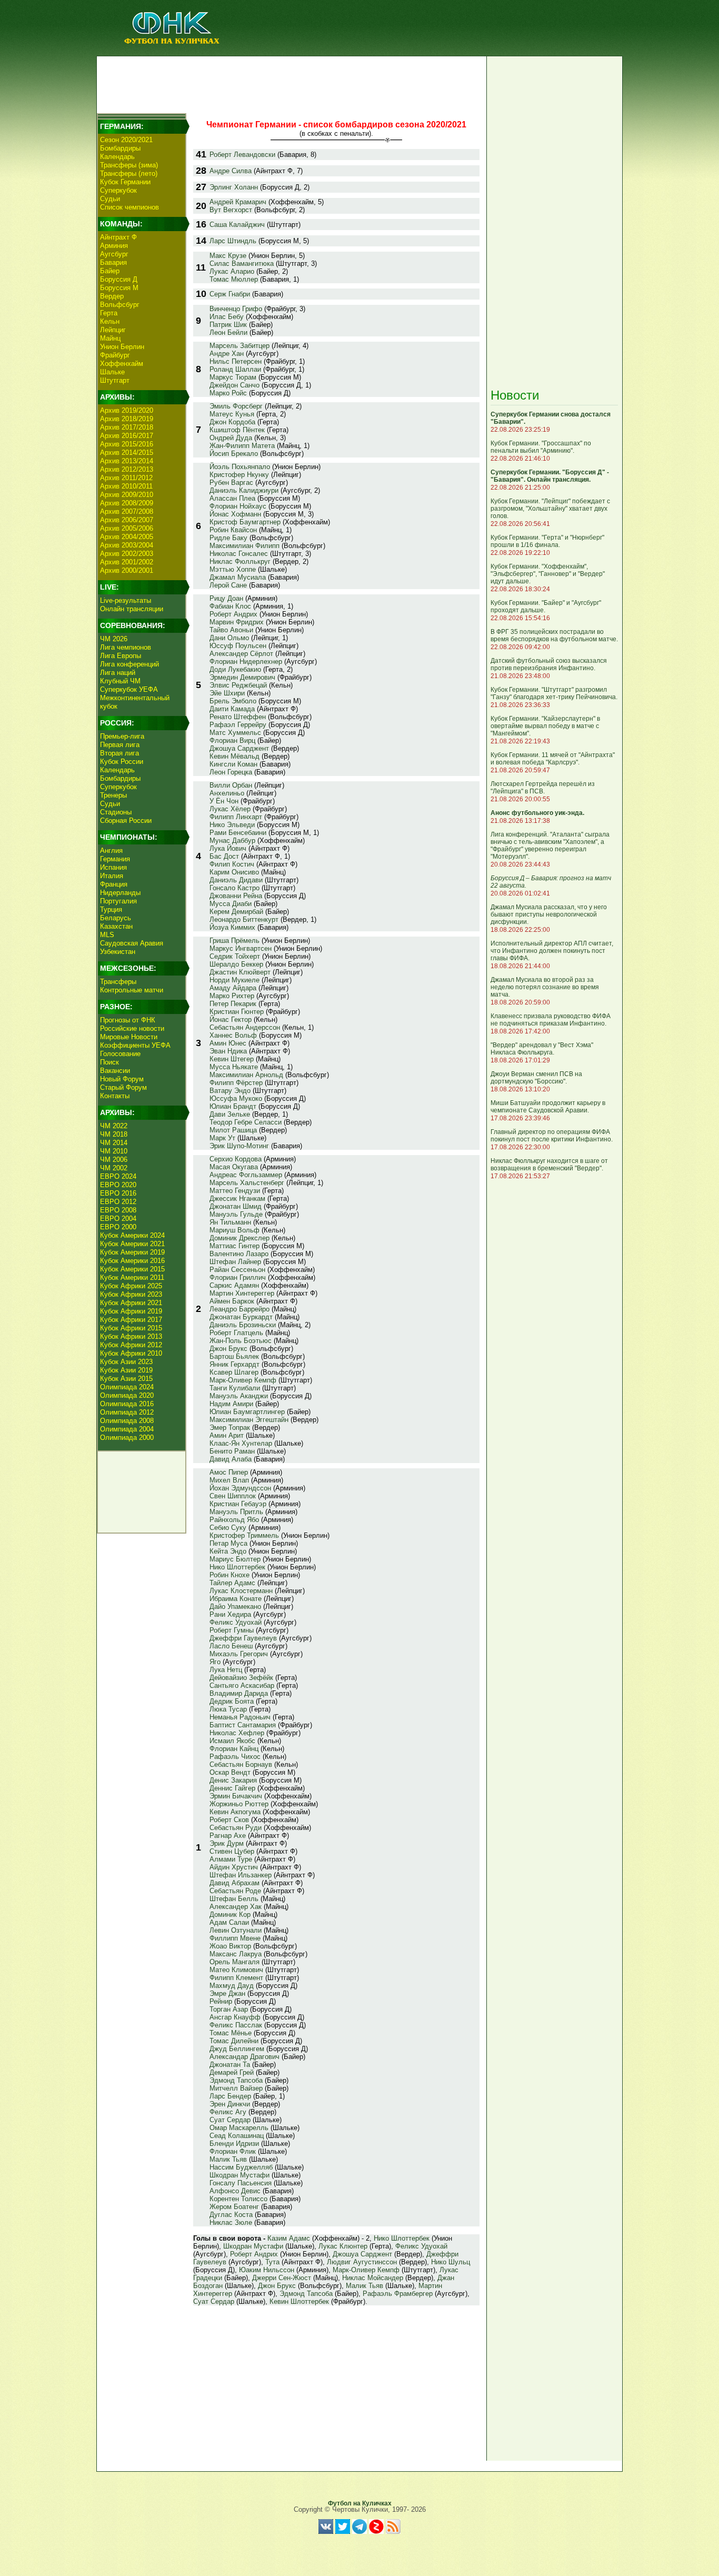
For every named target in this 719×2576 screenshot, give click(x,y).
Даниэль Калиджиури (244, 490)
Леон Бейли (228, 332)
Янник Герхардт (234, 1364)
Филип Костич (232, 864)
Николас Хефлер (237, 1733)
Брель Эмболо (233, 701)
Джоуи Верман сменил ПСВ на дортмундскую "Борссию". (536, 1078)
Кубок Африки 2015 (131, 1328)
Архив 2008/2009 (127, 503)
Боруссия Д (119, 279)
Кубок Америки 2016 (132, 1261)
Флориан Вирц (232, 740)
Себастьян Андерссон (245, 1027)
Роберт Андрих (233, 614)
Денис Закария (233, 1780)
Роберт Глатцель (236, 1333)
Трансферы (118, 982)
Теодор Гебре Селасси (246, 1122)
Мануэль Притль (236, 1512)
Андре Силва (231, 171)
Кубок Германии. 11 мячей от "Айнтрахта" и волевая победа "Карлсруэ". (553, 759)
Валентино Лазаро (239, 1254)
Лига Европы (121, 656)
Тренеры (113, 795)
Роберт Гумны (232, 1630)
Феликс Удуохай (236, 1622)
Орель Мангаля (234, 1962)
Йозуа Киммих (232, 927)
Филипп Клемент (236, 1978)
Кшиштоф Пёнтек (237, 430)
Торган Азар (229, 2009)
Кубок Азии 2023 (126, 1362)
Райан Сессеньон (237, 1270)
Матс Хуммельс (235, 733)
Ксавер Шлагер (234, 1372)
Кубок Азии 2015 (126, 1379)
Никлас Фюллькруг (240, 561)
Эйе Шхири (227, 693)
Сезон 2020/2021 (126, 140)
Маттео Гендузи (235, 1191)
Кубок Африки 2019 (131, 1311)
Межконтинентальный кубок (135, 702)
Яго (215, 1662)
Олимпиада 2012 (127, 1412)
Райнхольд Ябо (234, 1520)
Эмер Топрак (230, 1428)
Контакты (115, 1096)
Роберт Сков (229, 1820)
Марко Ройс (228, 393)
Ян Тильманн (230, 1222)
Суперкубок (118, 190)
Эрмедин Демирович (242, 677)
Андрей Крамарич (238, 202)
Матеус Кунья (232, 414)
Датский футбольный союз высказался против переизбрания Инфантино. (549, 664)
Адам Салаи (229, 1922)
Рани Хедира (230, 1614)
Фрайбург (115, 355)
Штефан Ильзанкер (241, 1875)
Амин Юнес (228, 1043)
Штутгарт (115, 380)
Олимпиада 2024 (127, 1387)
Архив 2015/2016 (127, 444)
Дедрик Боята (232, 1701)
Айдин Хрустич (234, 1867)
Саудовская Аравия (132, 943)
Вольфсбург (120, 305)
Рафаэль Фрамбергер (398, 2294)
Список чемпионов (129, 207)
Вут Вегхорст (231, 210)
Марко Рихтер (232, 996)
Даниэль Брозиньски (243, 1325)
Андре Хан (227, 354)
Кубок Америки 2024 (132, 1235)
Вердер (112, 296)
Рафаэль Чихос (235, 1757)
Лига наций (118, 673)
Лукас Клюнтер (343, 2246)
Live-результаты (126, 600)
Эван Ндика (228, 1051)
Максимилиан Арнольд (246, 1075)
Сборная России (126, 820)
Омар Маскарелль (239, 2128)
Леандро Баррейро (239, 1309)
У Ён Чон (224, 801)
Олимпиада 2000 (127, 1438)
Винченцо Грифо (236, 309)
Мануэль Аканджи (239, 1396)
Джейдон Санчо (234, 385)
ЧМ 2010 (114, 1151)
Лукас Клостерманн (241, 1591)
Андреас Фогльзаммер (246, 1175)
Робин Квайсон (233, 530)
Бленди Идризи (234, 2144)
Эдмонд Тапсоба (236, 2080)
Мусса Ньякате (234, 1067)
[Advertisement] (292, 82)
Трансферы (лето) (129, 173)
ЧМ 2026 (114, 639)
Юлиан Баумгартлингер (247, 1412)
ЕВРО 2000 (118, 1227)
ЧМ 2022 (114, 1126)
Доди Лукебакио (235, 669)
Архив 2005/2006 (127, 528)
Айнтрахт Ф (118, 237)
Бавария (113, 262)
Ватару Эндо (230, 1091)
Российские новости (132, 1028)
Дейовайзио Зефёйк (241, 1678)
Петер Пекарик (233, 1004)
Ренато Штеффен (238, 717)
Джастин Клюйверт (240, 972)
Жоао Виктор (230, 1946)
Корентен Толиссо (238, 2199)
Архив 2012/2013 (127, 469)
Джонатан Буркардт (241, 1317)
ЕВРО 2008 (118, 1210)
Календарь (117, 157)
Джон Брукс (228, 1349)
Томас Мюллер (234, 279)
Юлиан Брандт (233, 1106)
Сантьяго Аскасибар (242, 1685)
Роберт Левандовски (242, 155)
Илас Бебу (227, 317)
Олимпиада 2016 (127, 1404)
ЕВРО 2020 (118, 1185)
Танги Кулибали (235, 1388)
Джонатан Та (230, 2065)
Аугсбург (114, 254)
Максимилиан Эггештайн (249, 1420)
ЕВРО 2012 (118, 1202)
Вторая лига (119, 753)
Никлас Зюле (231, 2222)
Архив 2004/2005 (127, 537)
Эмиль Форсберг (236, 406)
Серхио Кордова (236, 1159)
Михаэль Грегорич (239, 1654)
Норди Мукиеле (234, 980)
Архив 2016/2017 (127, 436)
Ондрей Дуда (231, 438)
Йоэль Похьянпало (240, 467)
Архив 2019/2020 (127, 410)
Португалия (118, 901)
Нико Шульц (451, 2262)
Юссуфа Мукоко (236, 1098)
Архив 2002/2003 (127, 554)
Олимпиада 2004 (127, 1429)
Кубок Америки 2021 (132, 1244)
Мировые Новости (129, 1037)
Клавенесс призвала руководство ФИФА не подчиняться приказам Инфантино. (551, 1020)
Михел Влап (229, 1480)
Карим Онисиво (234, 872)
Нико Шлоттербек (237, 1567)
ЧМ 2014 (114, 1143)
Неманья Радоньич (240, 1717)
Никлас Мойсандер (373, 2278)
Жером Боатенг (234, 2207)
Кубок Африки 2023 (131, 1294)
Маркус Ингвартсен (241, 948)
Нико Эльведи (232, 825)
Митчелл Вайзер (236, 2088)
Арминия (114, 246)
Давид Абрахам (234, 1883)
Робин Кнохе (229, 1575)
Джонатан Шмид (236, 1206)
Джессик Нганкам (237, 1199)
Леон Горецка (231, 772)
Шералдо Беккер (236, 964)
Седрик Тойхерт (235, 956)
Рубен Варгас (231, 483)
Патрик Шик (228, 325)
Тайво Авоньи (231, 630)
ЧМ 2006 (114, 1160)
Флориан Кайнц (234, 1749)
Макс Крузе (228, 256)
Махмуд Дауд (232, 1986)
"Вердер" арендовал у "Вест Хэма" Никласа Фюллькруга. (542, 1049)
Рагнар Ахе (228, 1836)
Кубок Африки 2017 (131, 1320)
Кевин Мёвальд (234, 756)
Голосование (120, 1054)
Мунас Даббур (232, 841)
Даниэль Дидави (236, 880)
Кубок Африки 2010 (131, 1353)
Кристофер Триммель (244, 1535)
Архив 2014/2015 (127, 452)
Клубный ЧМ (120, 681)
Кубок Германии (125, 182)
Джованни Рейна (236, 896)
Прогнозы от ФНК (128, 1020)
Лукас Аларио (232, 271)
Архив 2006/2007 (127, 520)
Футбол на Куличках (360, 2503)
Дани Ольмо (229, 638)
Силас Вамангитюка (242, 263)
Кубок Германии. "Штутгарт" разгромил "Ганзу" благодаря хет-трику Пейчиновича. (554, 693)
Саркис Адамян (234, 1285)
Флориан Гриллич (238, 1277)
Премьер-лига (122, 736)
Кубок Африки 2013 (131, 1336)
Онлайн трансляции (132, 609)
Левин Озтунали (236, 1930)
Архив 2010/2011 (126, 486)
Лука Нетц (226, 1670)
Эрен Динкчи (230, 2104)
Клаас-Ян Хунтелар (241, 1443)
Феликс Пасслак (236, 2025)
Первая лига (120, 745)
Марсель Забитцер (239, 346)
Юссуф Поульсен (238, 646)
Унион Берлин (122, 347)
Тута (272, 2262)
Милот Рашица (233, 1130)
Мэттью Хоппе (233, 569)
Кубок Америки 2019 (132, 1252)
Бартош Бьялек (234, 1356)
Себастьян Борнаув (241, 1764)
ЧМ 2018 (114, 1134)
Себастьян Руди (236, 1828)
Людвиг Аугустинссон (362, 2262)
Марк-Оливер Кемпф (243, 1380)
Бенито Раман (232, 1451)
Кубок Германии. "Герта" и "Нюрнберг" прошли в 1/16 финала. (547, 541)
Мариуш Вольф (234, 1230)
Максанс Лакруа (236, 1954)
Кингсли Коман (233, 764)
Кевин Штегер (232, 1059)
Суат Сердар (230, 2120)
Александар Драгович (244, 2057)
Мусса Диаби (231, 904)
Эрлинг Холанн (234, 187)
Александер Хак (236, 1907)
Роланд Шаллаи (235, 369)
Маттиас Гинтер (234, 1246)
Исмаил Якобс (232, 1741)
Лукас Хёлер (230, 809)
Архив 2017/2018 (127, 427)
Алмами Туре (231, 1859)
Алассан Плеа (232, 498)
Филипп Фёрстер (236, 1083)
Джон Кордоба (232, 422)
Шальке (112, 372)
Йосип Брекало (234, 454)
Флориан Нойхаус (238, 506)
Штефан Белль (234, 1899)
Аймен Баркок (232, 1301)
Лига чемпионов (126, 647)
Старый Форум (123, 1087)
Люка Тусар (228, 1709)
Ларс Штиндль (233, 241)
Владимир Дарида (239, 1693)
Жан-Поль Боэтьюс (241, 1341)
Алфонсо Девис (235, 2191)
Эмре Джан (227, 1993)
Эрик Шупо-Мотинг (239, 1146)
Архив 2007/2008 (127, 511)
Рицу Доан (226, 598)
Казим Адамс (289, 2238)
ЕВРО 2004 (118, 1219)
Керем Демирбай (236, 912)
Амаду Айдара (233, 988)
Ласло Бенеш (231, 1646)
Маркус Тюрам (233, 377)
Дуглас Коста (231, 2215)
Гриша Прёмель (234, 941)
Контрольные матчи (132, 990)
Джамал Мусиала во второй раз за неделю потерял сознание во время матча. (545, 987)
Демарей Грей (232, 2072)
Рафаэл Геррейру (238, 725)
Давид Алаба (231, 1459)
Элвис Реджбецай (238, 685)
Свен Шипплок (233, 1496)
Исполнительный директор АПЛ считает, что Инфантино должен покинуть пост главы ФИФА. (552, 951)
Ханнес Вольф (233, 1035)
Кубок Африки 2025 (131, 1286)
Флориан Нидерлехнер (246, 662)
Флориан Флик (233, 2151)
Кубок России (122, 762)
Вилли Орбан (231, 785)
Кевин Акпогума (235, 1812)
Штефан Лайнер (235, 1262)
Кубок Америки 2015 (132, 1269)
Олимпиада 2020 (127, 1395)
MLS (107, 935)
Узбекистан (118, 952)
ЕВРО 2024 (118, 1176)
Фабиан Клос (230, 606)
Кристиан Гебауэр (238, 1504)
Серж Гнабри (230, 294)
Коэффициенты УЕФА (135, 1045)
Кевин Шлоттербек (299, 2301)
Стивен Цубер (232, 1851)
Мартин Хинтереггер (242, 1293)
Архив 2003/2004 (127, 545)
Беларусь (116, 918)
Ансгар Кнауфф (235, 2017)
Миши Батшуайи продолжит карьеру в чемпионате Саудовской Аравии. (548, 1107)
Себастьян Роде (235, 1891)
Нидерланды (120, 893)
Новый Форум (122, 1079)
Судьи (110, 199)
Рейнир (221, 2001)
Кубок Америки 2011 (132, 1277)
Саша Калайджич (237, 225)
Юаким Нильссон (267, 2270)
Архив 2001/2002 (127, 562)
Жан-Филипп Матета (242, 446)
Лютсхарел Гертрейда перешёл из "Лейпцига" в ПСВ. (543, 788)
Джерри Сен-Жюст (282, 2278)
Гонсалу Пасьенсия (241, 2183)
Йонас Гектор (231, 1020)
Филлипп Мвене (235, 1938)
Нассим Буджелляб (241, 2167)
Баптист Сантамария (243, 1725)
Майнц (110, 338)
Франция (114, 884)
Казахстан (116, 926)
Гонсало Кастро (234, 888)
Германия (115, 859)
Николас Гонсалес (239, 554)
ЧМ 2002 (114, 1168)
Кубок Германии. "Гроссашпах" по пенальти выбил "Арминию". (541, 447)
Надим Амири (231, 1404)
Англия (111, 851)
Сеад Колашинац (237, 2136)
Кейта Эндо (228, 1551)
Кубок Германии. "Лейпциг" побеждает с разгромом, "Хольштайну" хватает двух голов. (550, 509)
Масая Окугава (234, 1167)
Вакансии (115, 1071)
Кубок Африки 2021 (131, 1303)
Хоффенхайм (122, 364)
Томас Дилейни (234, 2041)
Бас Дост (224, 856)
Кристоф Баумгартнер (245, 522)
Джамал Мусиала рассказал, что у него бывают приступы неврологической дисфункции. (549, 914)
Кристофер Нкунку (239, 475)
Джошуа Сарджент (239, 748)
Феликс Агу (228, 2112)
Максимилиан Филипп (244, 546)
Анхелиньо (227, 793)
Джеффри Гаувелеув (243, 1638)
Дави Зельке (230, 1114)
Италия (112, 876)
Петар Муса (228, 1543)
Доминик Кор (230, 1914)
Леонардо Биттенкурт (244, 919)
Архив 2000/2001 (127, 570)
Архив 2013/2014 (127, 461)
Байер (110, 271)
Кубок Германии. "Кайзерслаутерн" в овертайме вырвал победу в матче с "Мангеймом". (545, 726)
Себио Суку (228, 1528)
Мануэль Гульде (236, 1214)
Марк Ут (222, 1138)
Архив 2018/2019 (127, 419)
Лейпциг (113, 330)
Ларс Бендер (230, 2096)
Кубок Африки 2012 (131, 1345)
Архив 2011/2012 (126, 478)
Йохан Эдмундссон (240, 1488)
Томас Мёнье (231, 2033)
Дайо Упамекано (235, 1607)
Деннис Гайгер (232, 1788)
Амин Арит (227, 1435)
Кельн (110, 321)
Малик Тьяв (228, 2159)
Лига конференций (129, 664)
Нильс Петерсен (236, 361)
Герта (109, 313)
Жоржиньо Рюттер (239, 1804)
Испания (113, 867)
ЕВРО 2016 (118, 1193)
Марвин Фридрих (237, 622)
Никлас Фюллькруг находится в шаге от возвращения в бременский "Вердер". (549, 1165)
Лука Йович (228, 848)
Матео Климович (236, 1970)
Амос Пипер (229, 1472)
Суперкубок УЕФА (129, 689)
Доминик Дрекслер (239, 1238)
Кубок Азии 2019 (126, 1370)
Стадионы (116, 812)
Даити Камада (232, 709)
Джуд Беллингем (237, 2049)
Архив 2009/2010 (127, 495)
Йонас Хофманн (235, 514)
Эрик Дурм (227, 1843)
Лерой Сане (228, 585)
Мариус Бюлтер (235, 1559)
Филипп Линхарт (236, 817)
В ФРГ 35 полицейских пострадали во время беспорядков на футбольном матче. (554, 635)
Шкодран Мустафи (239, 2175)
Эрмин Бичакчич (236, 1796)
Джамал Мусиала (238, 577)
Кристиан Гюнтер (237, 1012)
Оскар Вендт (230, 1772)
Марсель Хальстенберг (247, 1183)
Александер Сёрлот (241, 654)
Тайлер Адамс (232, 1583)
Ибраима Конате (236, 1599)
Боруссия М (119, 288)
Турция (111, 909)
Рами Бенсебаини (238, 833)
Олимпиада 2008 (127, 1421)
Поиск (109, 1062)
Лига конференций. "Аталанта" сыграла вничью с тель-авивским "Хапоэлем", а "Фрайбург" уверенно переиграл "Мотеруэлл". (550, 846)
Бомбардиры (120, 148)
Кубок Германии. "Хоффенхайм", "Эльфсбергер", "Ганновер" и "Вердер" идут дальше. (548, 574)
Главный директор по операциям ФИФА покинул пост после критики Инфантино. (552, 1136)
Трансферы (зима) (129, 165)
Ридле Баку (228, 538)
